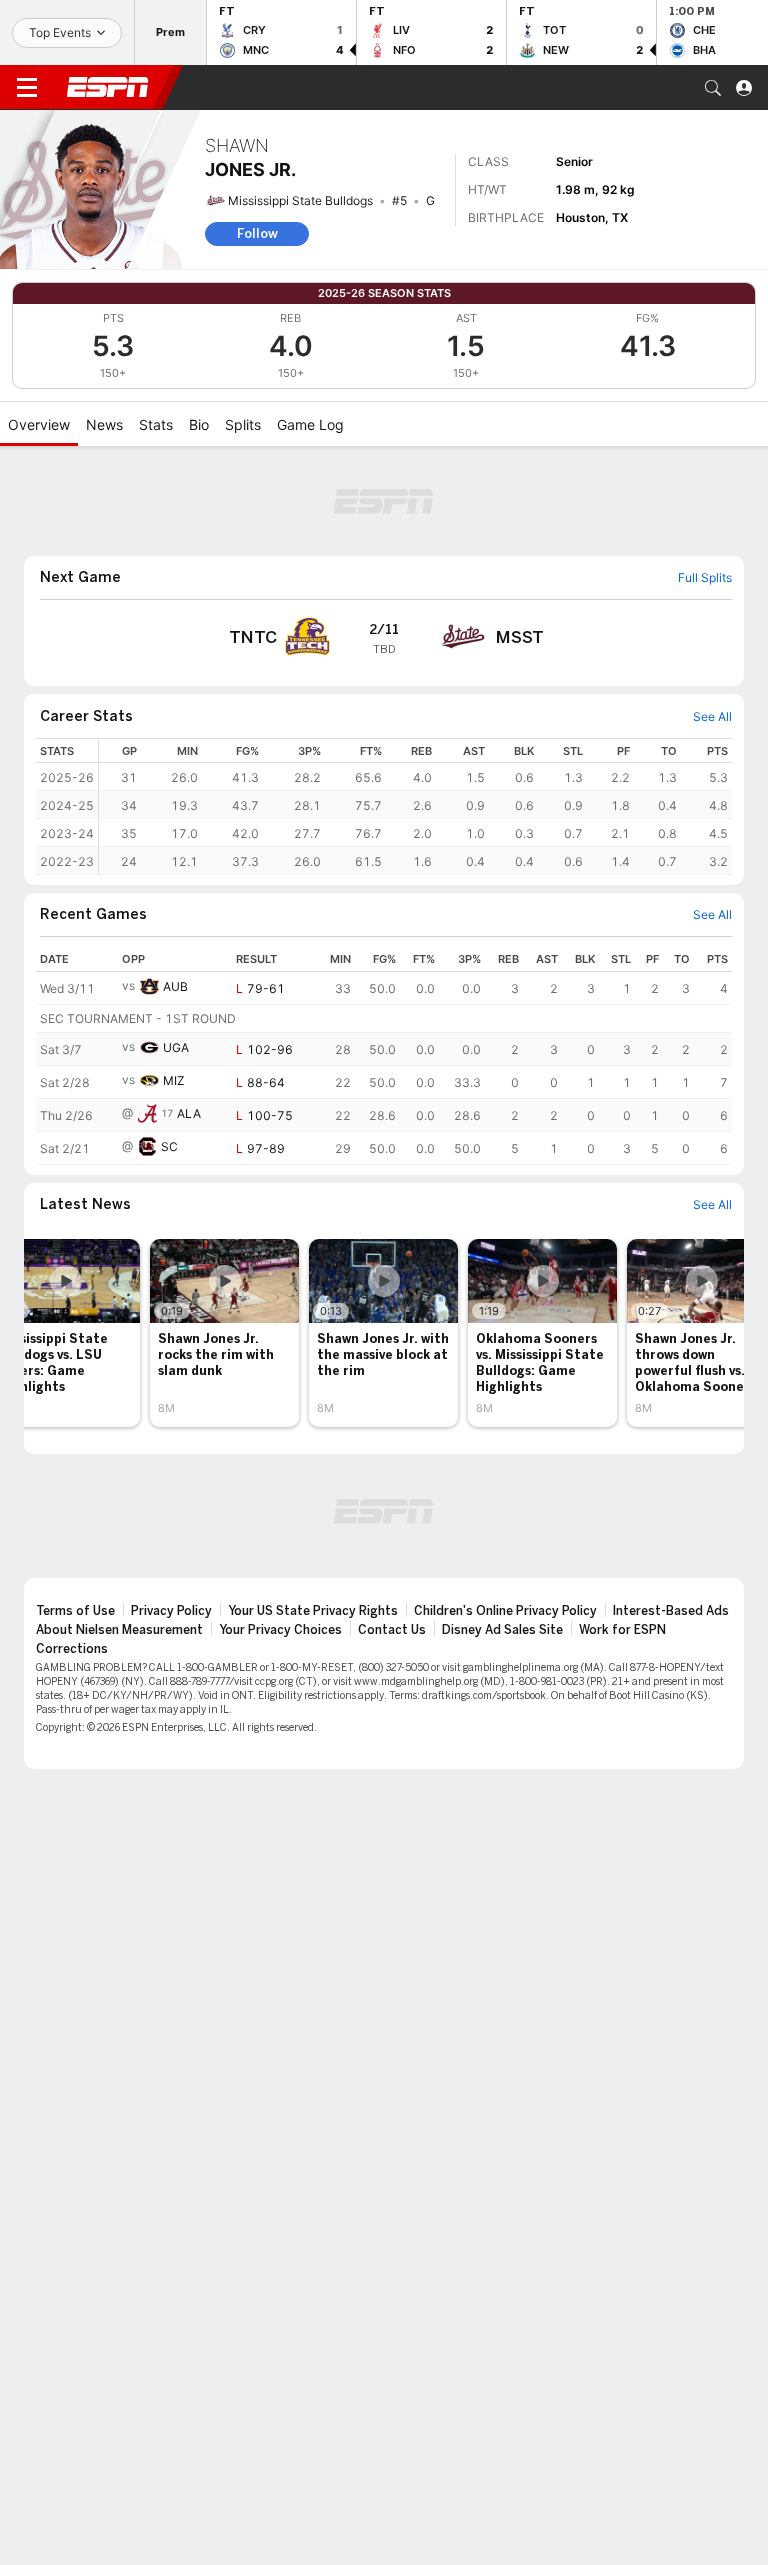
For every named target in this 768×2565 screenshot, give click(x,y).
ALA (189, 1113)
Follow (257, 233)
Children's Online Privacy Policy (505, 1611)
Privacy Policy (171, 1611)
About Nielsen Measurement (119, 1630)
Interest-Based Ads (671, 1611)
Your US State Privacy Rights (313, 1611)
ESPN (108, 87)
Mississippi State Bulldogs (300, 200)
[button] (713, 88)
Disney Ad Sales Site (502, 1630)
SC (169, 1146)
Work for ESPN (622, 1630)
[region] (415, 806)
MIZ (174, 1080)
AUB (175, 986)
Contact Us (392, 1630)
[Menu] (27, 88)
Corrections (72, 1649)
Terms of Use (75, 1611)
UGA (176, 1047)
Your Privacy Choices (280, 1630)
